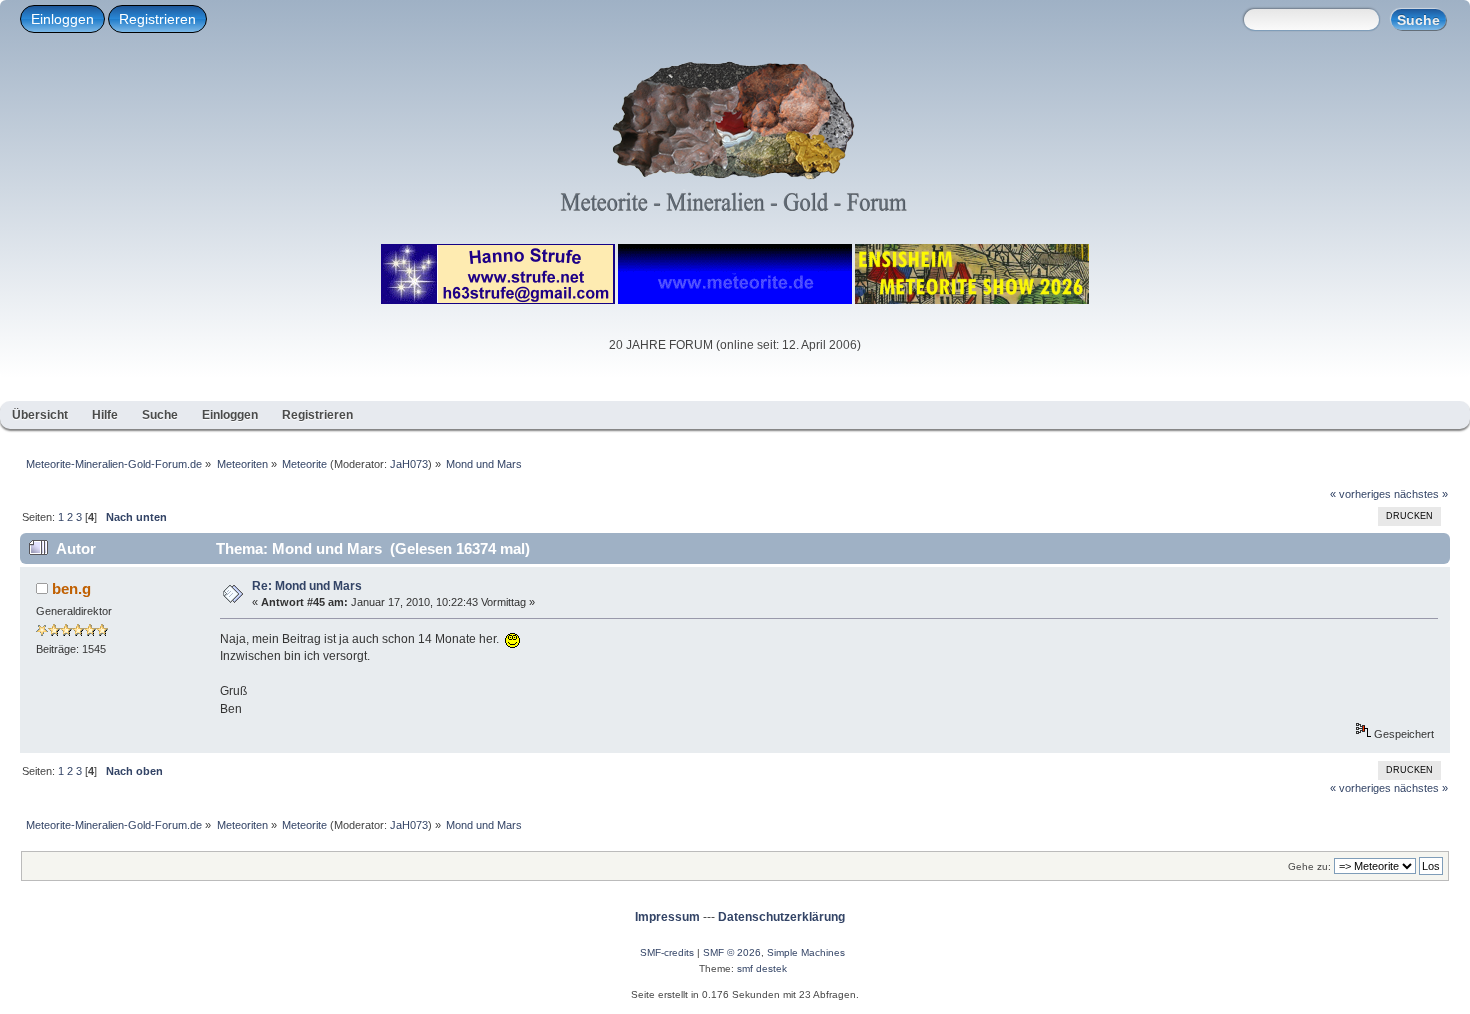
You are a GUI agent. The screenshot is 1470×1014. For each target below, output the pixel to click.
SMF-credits (667, 952)
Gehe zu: (1309, 866)
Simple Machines (806, 952)
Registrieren (157, 19)
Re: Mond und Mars (307, 586)
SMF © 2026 (732, 952)
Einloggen (62, 19)
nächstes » (1421, 494)
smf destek (762, 968)
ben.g (71, 588)
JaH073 (409, 464)
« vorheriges (1360, 494)
